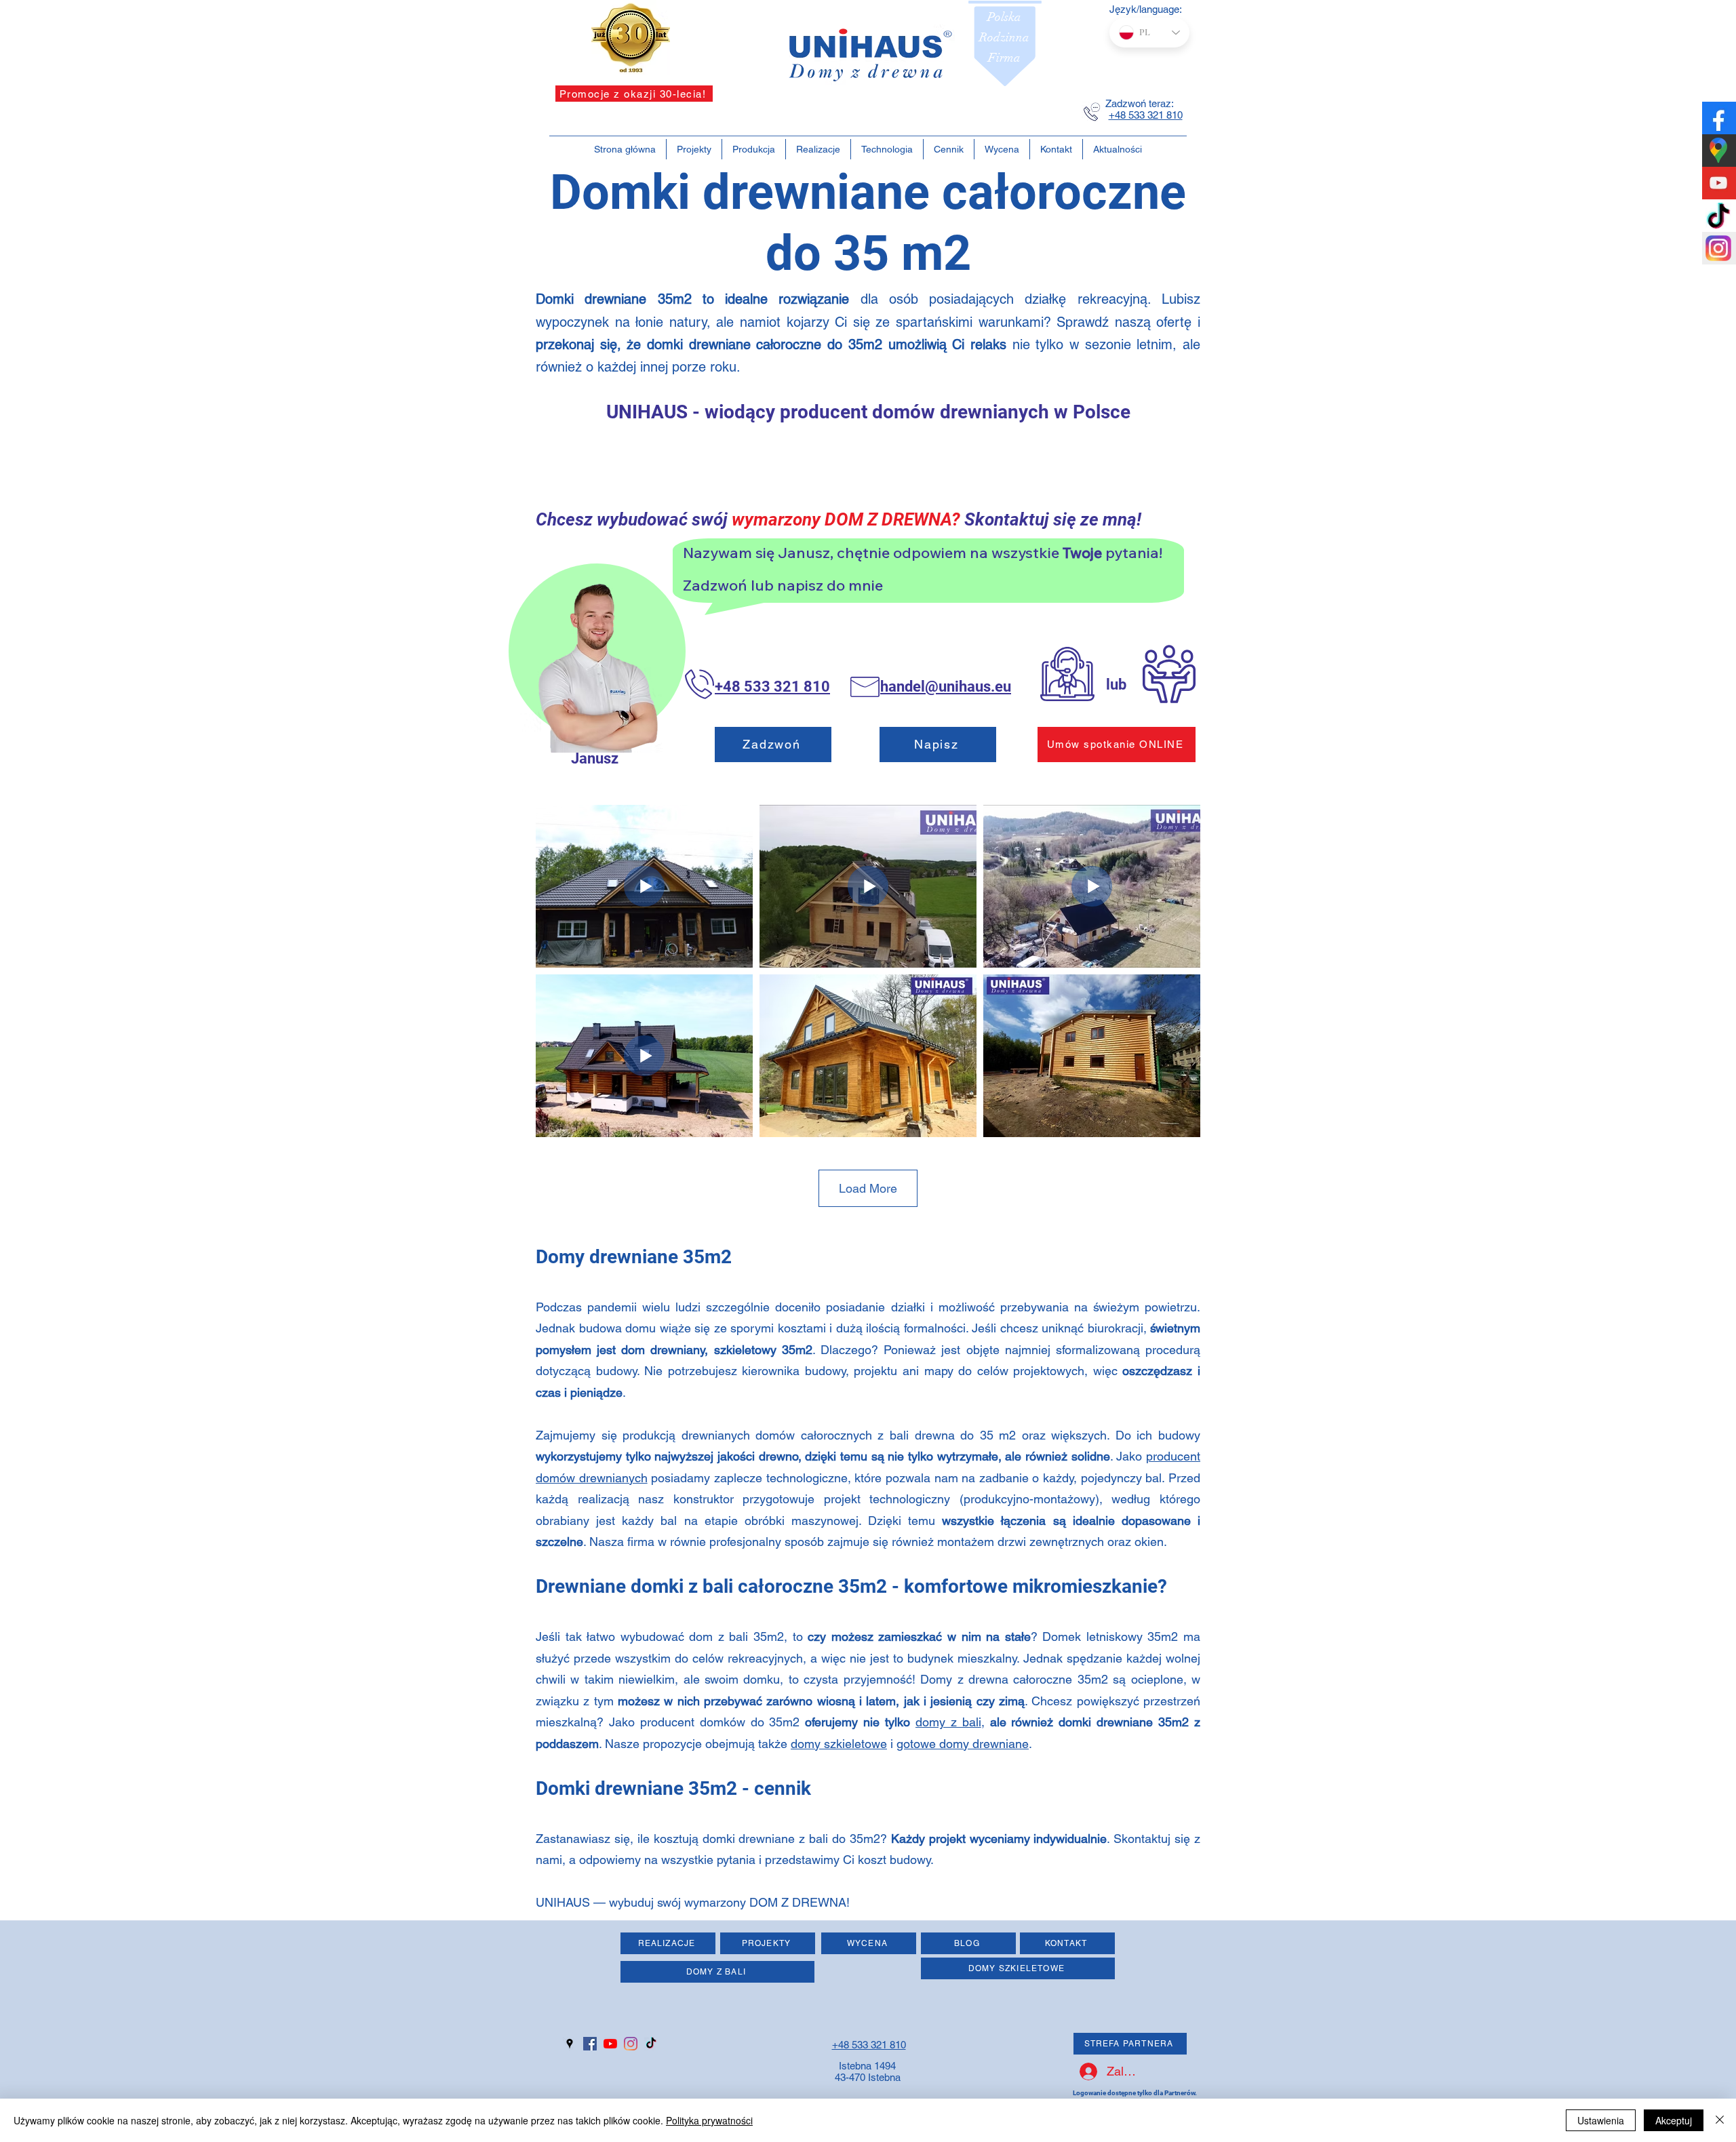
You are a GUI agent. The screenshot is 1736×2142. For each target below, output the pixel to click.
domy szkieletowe (839, 1744)
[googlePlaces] (570, 2044)
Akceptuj (1674, 2120)
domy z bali (948, 1722)
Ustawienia (1601, 2120)
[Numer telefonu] (1092, 112)
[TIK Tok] (651, 2044)
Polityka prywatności (709, 2120)
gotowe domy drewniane (963, 1744)
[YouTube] (610, 2044)
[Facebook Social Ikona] (590, 2044)
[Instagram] (631, 2044)
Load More (868, 1188)
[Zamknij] (1720, 2120)
